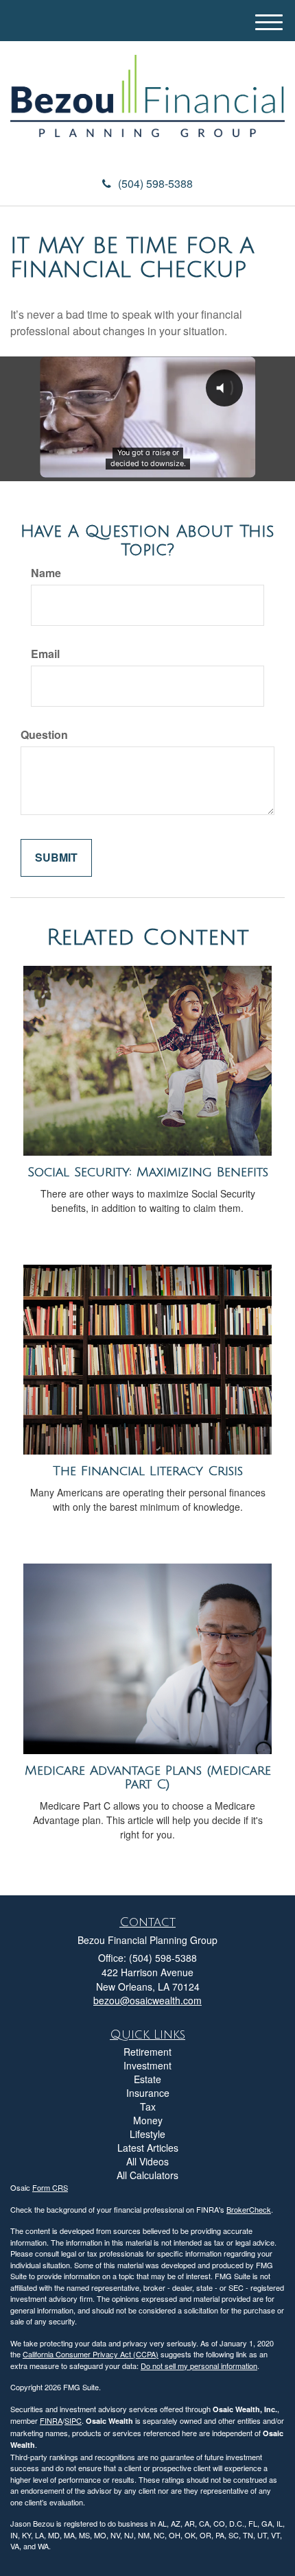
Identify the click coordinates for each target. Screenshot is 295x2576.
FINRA (51, 2420)
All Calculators (147, 2175)
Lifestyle (147, 2134)
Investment (147, 2065)
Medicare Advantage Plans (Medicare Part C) (148, 1778)
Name (46, 573)
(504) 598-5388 (155, 183)
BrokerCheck (249, 2209)
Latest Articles (148, 2148)
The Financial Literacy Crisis (148, 1471)
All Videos (147, 2161)
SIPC (73, 2420)
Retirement (147, 2052)
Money (148, 2120)
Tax (148, 2106)
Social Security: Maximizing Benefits (148, 1172)
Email (45, 654)
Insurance (148, 2093)
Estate (147, 2079)
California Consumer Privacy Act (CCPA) (91, 2354)
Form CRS (50, 2187)
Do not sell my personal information (199, 2366)
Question (44, 735)
